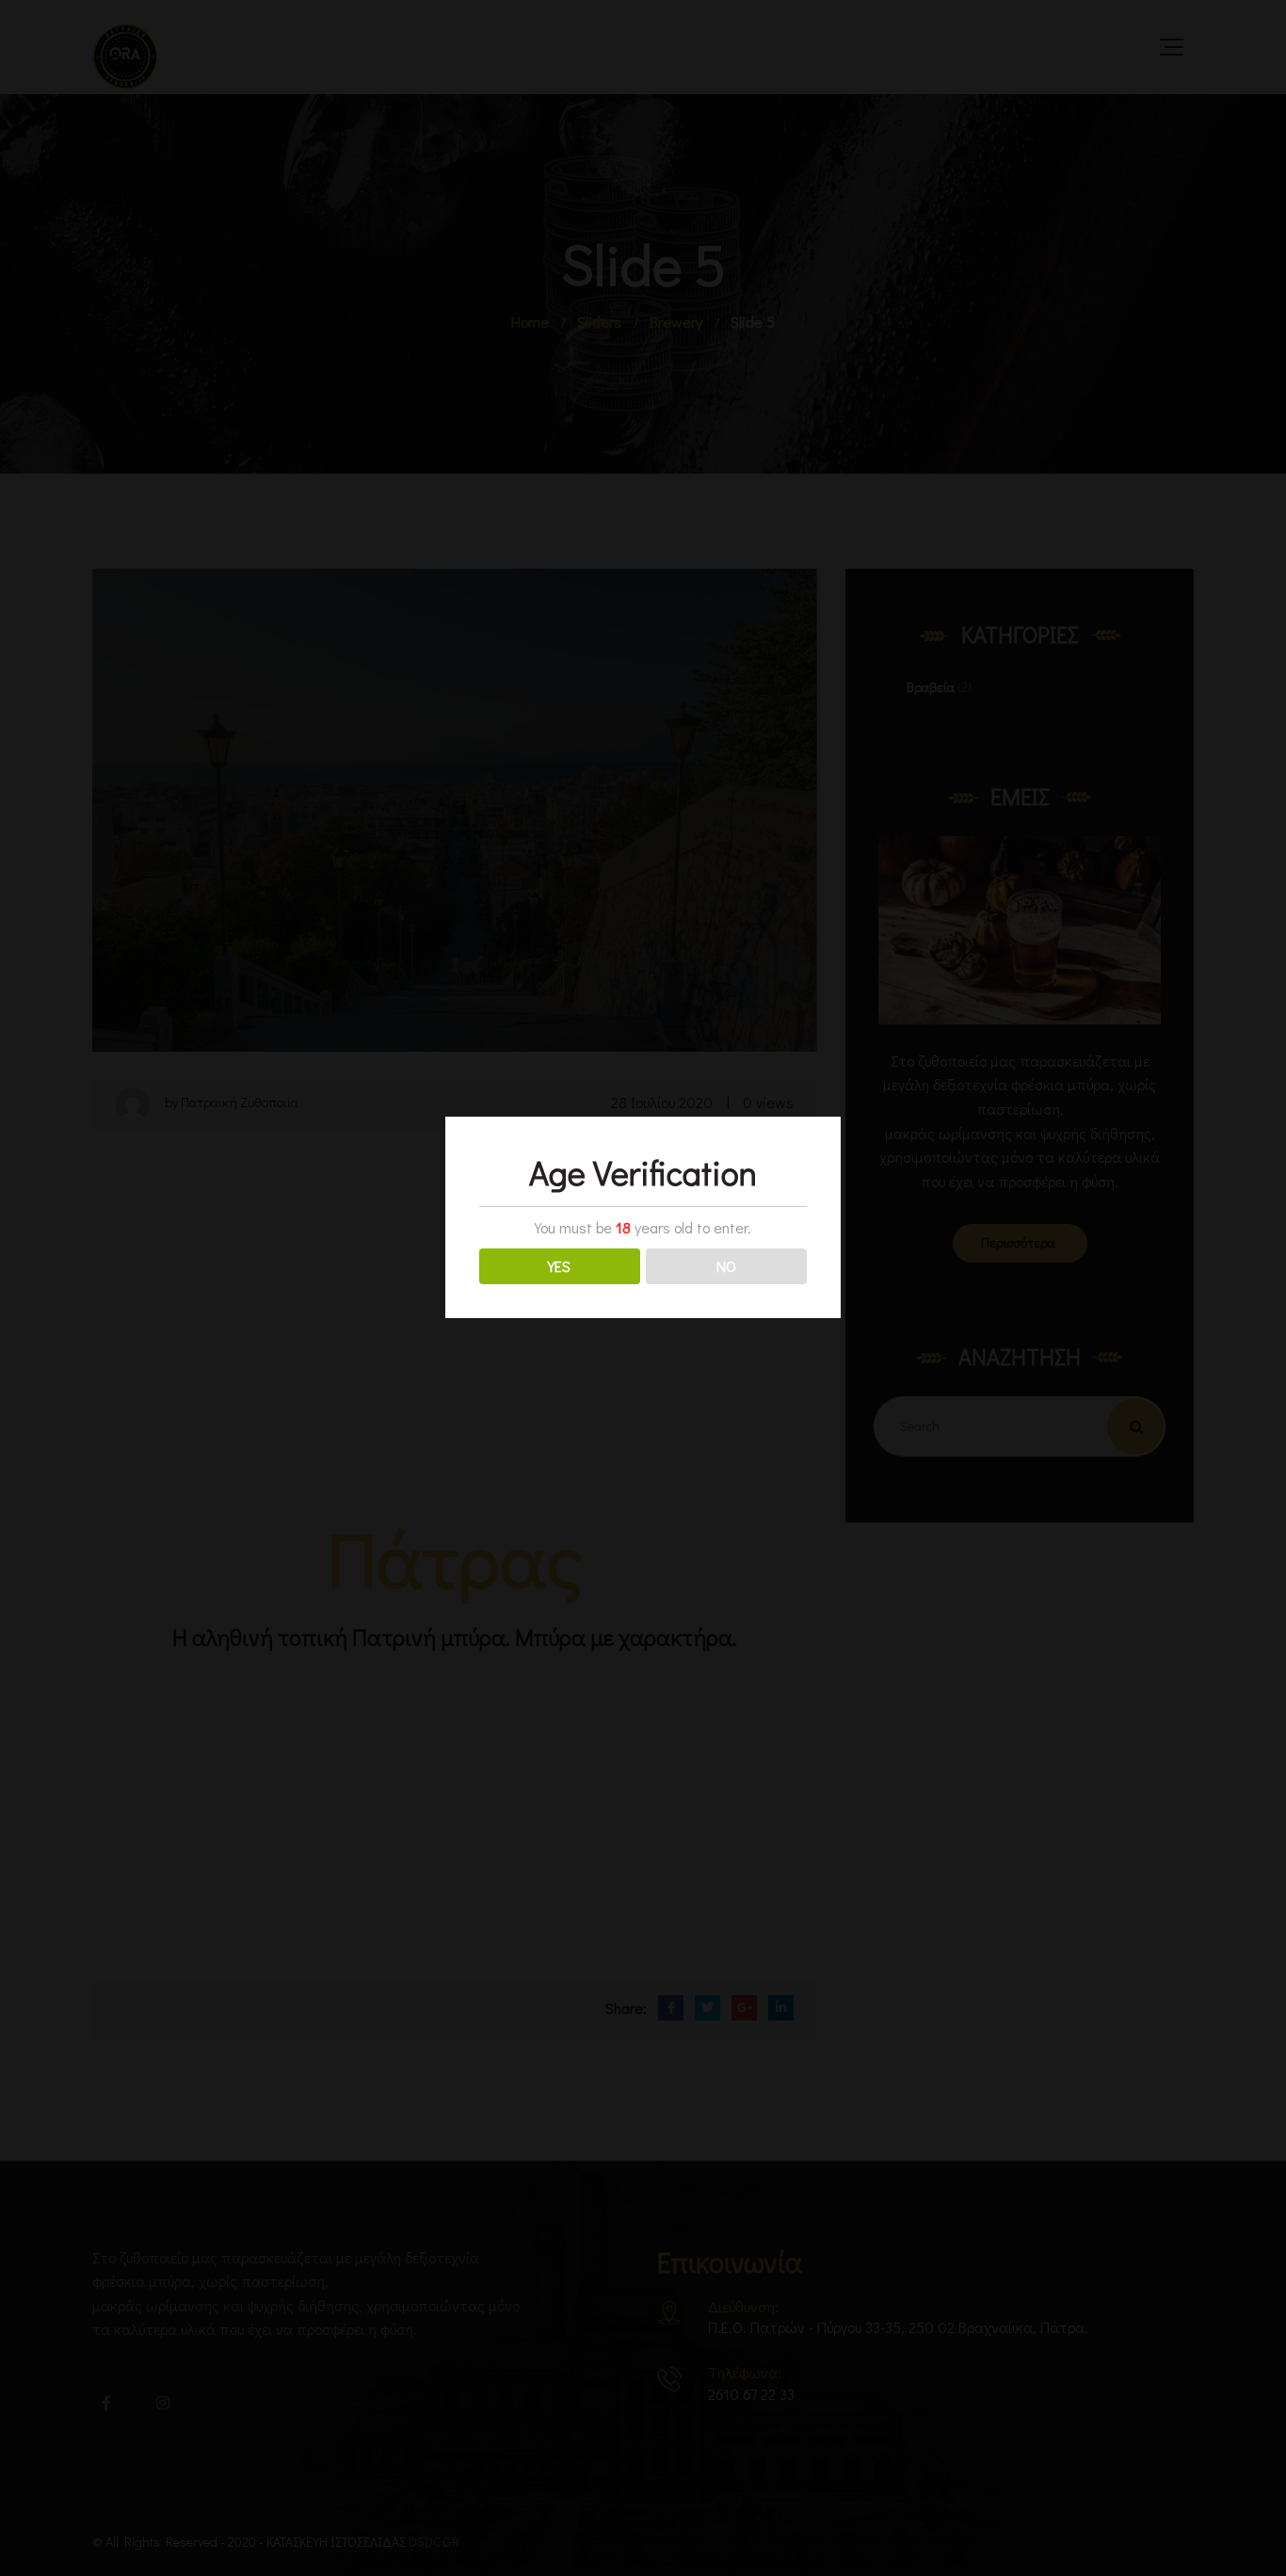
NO (726, 1266)
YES (559, 1266)
